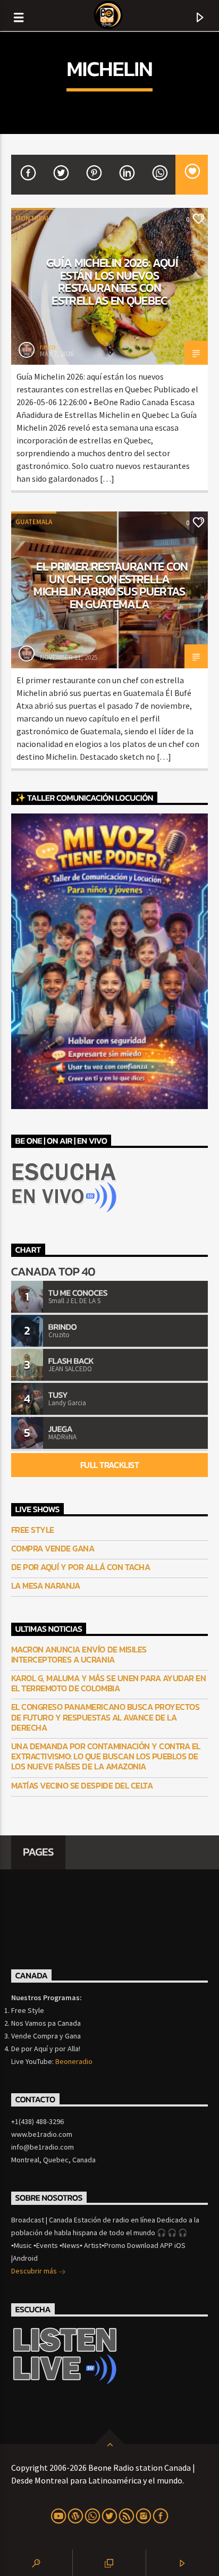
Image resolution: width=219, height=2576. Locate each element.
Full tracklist (109, 1465)
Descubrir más (35, 2271)
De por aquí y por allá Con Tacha (81, 1567)
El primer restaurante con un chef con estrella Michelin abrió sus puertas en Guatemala (111, 585)
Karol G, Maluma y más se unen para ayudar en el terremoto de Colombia (109, 1683)
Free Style (33, 1530)
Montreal (32, 218)
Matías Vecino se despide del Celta (82, 1786)
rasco (48, 347)
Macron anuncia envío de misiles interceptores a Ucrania (79, 1655)
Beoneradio (74, 2061)
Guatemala (34, 522)
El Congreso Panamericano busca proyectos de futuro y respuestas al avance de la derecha (106, 1717)
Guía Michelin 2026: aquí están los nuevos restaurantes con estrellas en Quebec (112, 282)
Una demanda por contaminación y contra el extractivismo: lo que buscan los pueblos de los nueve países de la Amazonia (106, 1757)
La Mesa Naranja (46, 1586)
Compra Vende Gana (53, 1549)
